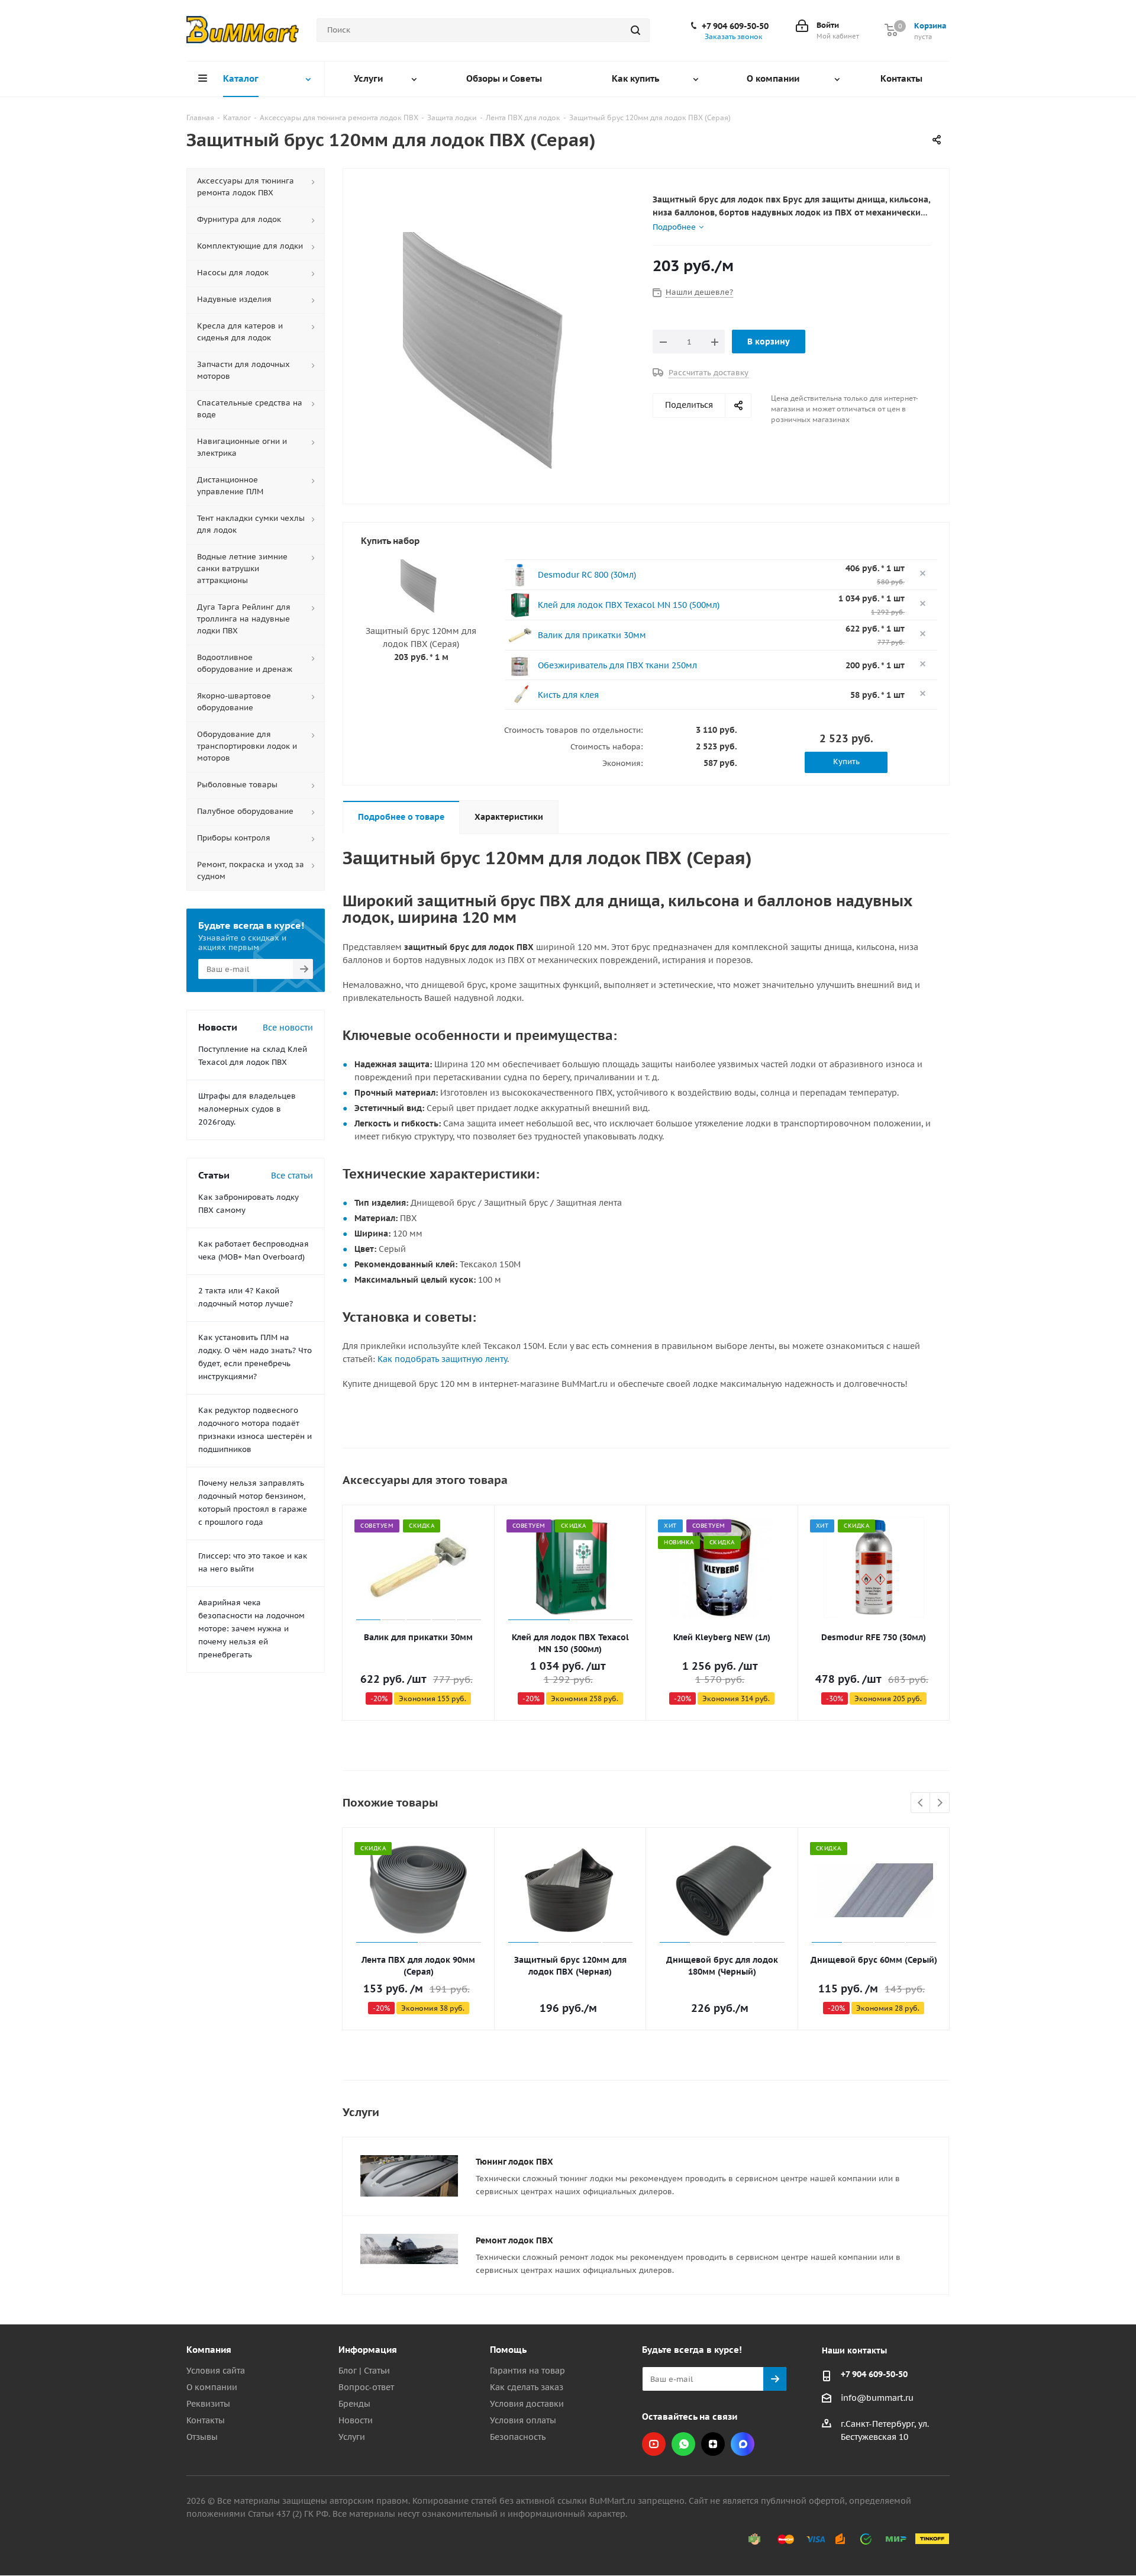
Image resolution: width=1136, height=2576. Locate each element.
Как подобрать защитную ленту (442, 1359)
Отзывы (202, 2437)
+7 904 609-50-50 (735, 26)
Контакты (206, 2420)
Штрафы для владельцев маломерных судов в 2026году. (247, 1109)
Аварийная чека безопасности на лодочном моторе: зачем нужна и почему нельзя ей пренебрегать (251, 1629)
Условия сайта (216, 2371)
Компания (209, 2350)
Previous (921, 1803)
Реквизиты (208, 2404)
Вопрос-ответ (366, 2387)
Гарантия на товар (527, 2371)
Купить (846, 761)
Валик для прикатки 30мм (592, 635)
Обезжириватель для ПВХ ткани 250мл (617, 665)
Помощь (508, 2350)
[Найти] (635, 30)
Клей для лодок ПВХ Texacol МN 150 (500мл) (629, 605)
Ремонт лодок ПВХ (514, 2240)
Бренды (354, 2404)
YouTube (654, 2444)
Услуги (352, 2437)
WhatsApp (683, 2444)
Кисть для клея (568, 695)
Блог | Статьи (364, 2371)
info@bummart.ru (877, 2398)
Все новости (288, 1028)
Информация (368, 2350)
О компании (212, 2387)
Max (743, 2444)
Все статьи (292, 1176)
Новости (356, 2420)
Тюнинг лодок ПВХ (514, 2162)
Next (940, 1803)
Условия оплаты (523, 2420)
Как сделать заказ (527, 2387)
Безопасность (518, 2437)
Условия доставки (527, 2404)
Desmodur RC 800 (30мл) (587, 575)
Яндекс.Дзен (713, 2444)
